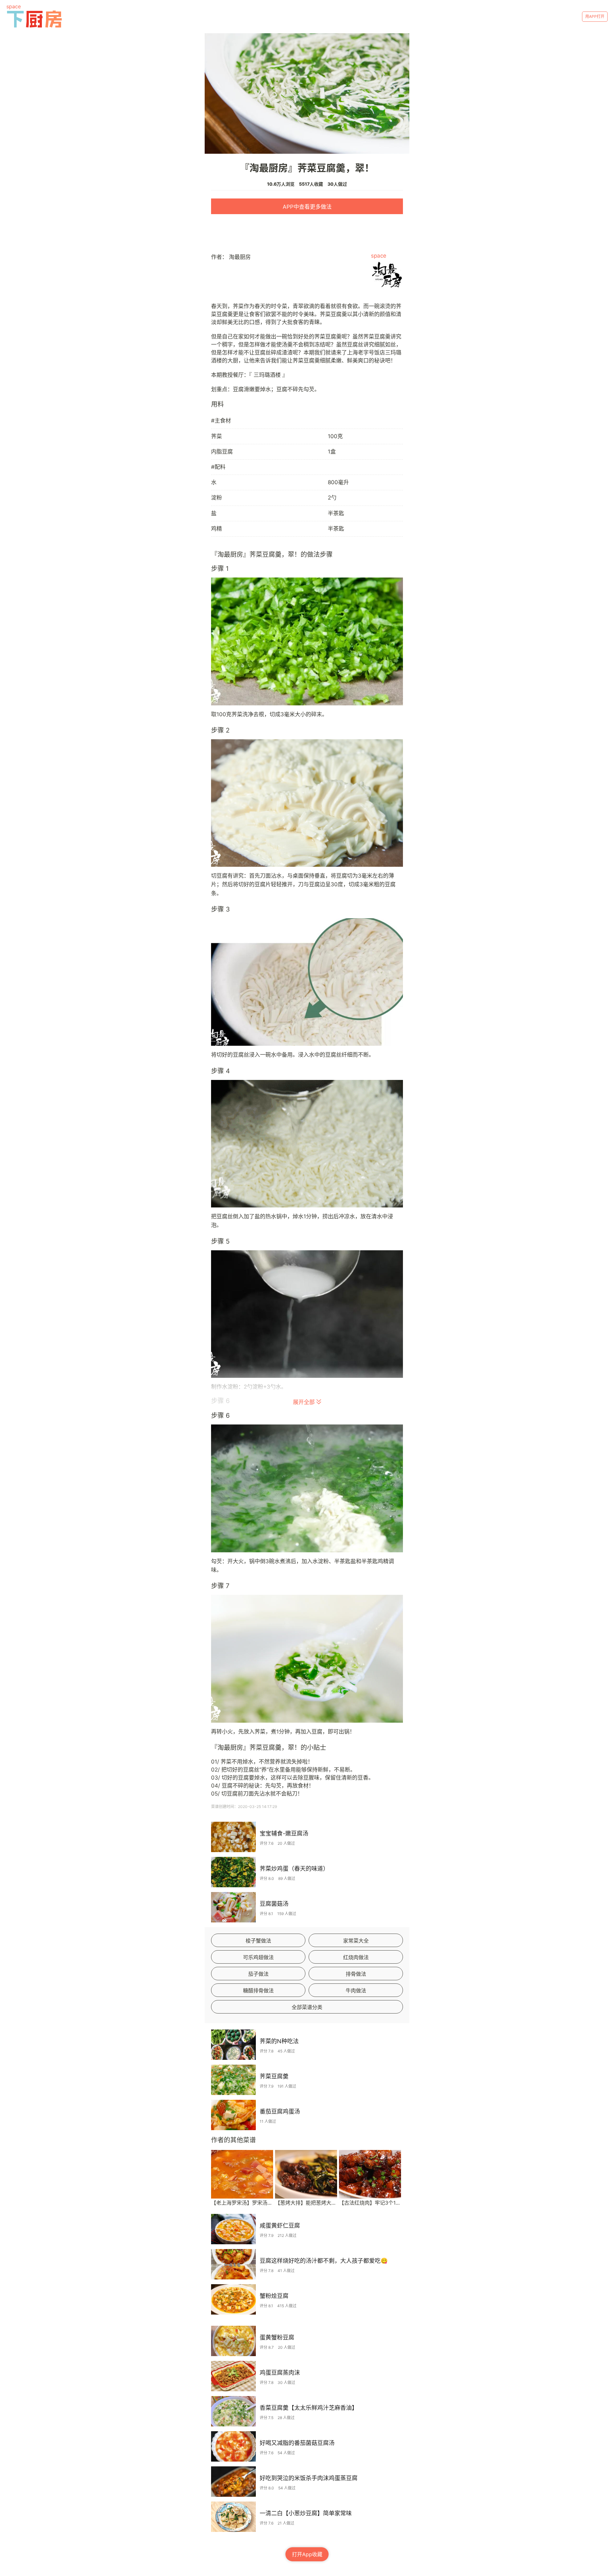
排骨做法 (356, 1974)
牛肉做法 (356, 1990)
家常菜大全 (356, 1941)
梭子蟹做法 (258, 1941)
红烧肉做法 (356, 1957)
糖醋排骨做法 (258, 1990)
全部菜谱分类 (307, 2007)
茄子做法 (258, 1974)
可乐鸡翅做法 (258, 1957)
